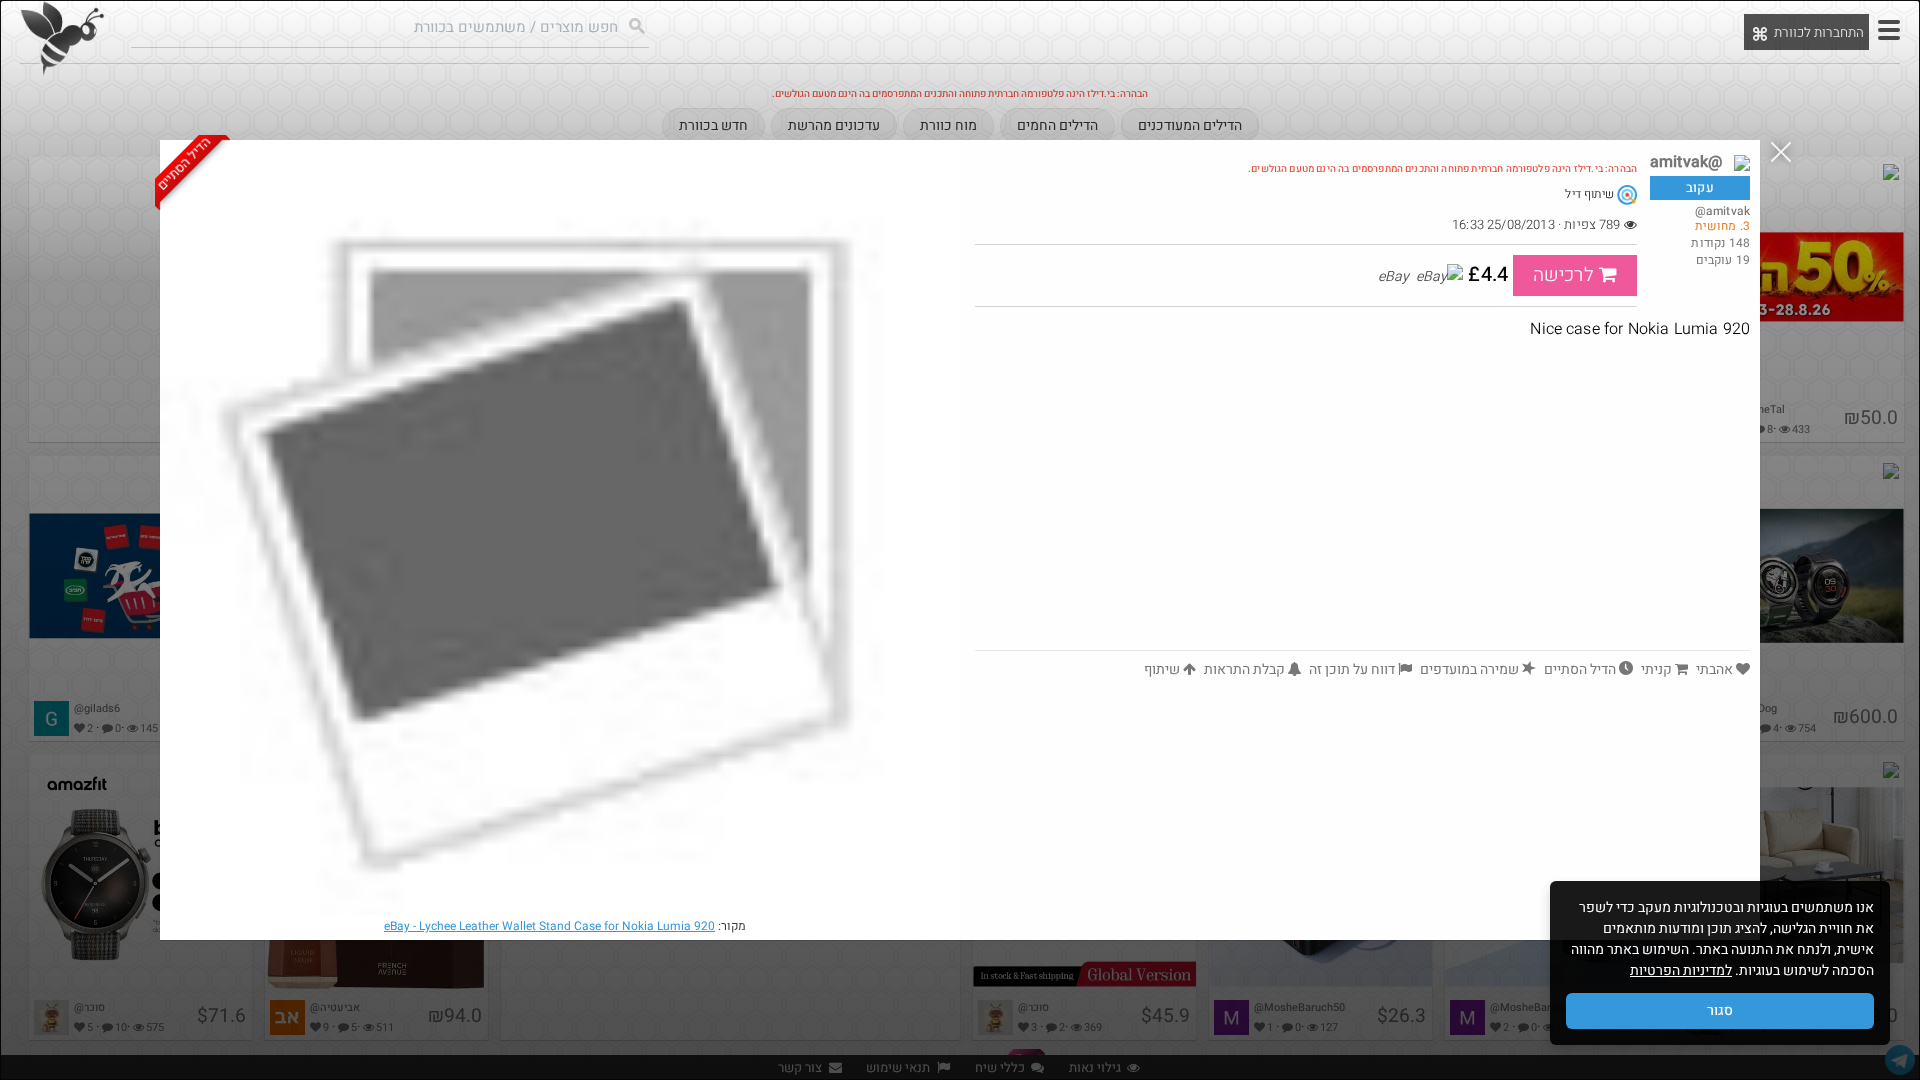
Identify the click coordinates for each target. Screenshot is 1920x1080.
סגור (1720, 1010)
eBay (549, 926)
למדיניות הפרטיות (1681, 970)
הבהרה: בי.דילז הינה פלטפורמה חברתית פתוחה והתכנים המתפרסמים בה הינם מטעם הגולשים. (1442, 169)
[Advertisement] (1362, 500)
